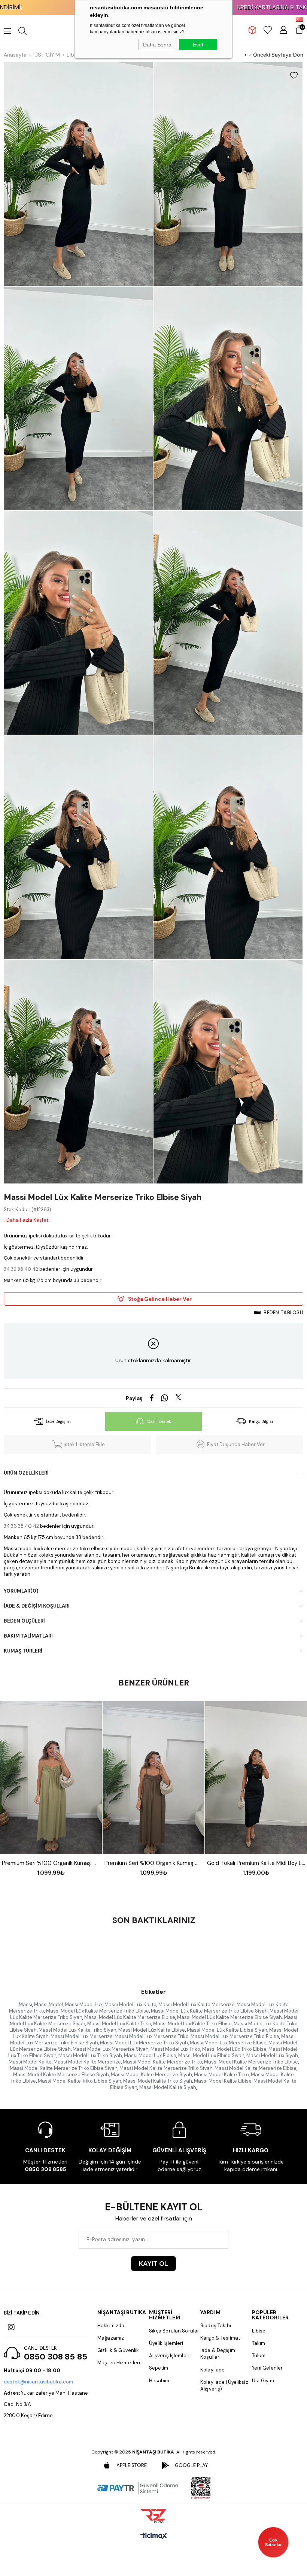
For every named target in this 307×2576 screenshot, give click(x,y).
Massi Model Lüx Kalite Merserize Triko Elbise (98, 2011)
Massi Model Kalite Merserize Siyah (151, 2075)
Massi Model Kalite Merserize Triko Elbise (251, 2062)
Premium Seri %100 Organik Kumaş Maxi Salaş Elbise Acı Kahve (153, 1863)
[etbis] (201, 2488)
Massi (25, 2004)
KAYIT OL (153, 2264)
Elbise (259, 2331)
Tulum (259, 2356)
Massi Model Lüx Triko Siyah (90, 2055)
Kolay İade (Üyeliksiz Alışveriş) (224, 2385)
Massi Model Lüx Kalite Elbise (152, 2030)
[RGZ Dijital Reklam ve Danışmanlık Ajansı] (153, 2516)
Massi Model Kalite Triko (221, 2075)
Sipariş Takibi (216, 2326)
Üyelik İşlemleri (166, 2343)
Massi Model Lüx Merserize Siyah (111, 2049)
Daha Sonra (157, 45)
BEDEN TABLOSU (283, 1313)
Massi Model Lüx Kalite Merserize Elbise (130, 2017)
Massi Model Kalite (30, 2062)
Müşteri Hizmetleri (119, 2363)
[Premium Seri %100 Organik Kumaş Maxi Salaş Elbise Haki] (51, 1778)
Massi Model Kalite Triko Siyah (158, 2081)
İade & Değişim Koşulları (37, 1606)
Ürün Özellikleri (26, 1473)
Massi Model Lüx (84, 2004)
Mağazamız (111, 2338)
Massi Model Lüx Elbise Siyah (211, 2055)
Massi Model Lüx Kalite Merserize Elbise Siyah (230, 2017)
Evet (198, 45)
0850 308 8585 (45, 2169)
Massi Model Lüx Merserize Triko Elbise (235, 2036)
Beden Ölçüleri (24, 1621)
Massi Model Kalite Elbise (223, 2081)
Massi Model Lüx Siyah (272, 2055)
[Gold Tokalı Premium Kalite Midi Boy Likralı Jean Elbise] (256, 1778)
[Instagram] (11, 2327)
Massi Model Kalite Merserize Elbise (256, 2068)
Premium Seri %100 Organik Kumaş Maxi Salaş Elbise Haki (51, 1863)
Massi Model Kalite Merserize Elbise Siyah (61, 2075)
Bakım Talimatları (28, 1636)
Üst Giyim (263, 2381)
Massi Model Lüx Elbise (150, 2055)
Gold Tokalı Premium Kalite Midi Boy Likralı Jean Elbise (256, 1863)
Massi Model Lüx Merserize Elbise (228, 2043)
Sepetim (159, 2368)
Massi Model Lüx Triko (175, 2049)
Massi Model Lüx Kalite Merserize (197, 2004)
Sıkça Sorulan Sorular (174, 2331)
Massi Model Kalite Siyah (168, 2087)
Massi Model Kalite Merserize (87, 2062)
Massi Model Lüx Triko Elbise (234, 2049)
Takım (259, 2343)
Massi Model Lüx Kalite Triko (119, 2024)
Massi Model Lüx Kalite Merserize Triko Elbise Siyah (209, 2011)
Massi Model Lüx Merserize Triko (152, 2036)
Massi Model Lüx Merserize (82, 2036)
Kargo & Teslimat (220, 2338)
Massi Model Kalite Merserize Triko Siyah (166, 2068)
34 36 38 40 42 (21, 1269)
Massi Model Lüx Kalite (130, 2004)
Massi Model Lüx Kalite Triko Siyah (77, 2030)
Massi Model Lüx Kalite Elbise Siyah (227, 2030)
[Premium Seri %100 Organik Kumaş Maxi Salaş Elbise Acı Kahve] (153, 1778)
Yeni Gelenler (268, 2368)
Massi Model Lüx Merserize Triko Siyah (144, 2043)
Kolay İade (212, 2370)
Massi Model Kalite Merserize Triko (162, 2062)
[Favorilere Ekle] (294, 75)
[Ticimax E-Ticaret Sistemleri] (154, 2536)
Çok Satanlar (273, 2542)
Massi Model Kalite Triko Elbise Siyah (80, 2081)
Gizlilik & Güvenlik (118, 2350)
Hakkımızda (111, 2326)
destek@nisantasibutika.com (38, 2382)
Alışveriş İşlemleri (169, 2356)
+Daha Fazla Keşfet (26, 1220)
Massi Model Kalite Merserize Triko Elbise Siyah (64, 2068)
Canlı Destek (159, 1421)
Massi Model (48, 2004)
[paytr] (138, 2488)
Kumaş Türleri (23, 1651)
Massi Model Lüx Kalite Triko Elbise (192, 2024)
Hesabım (159, 2381)
